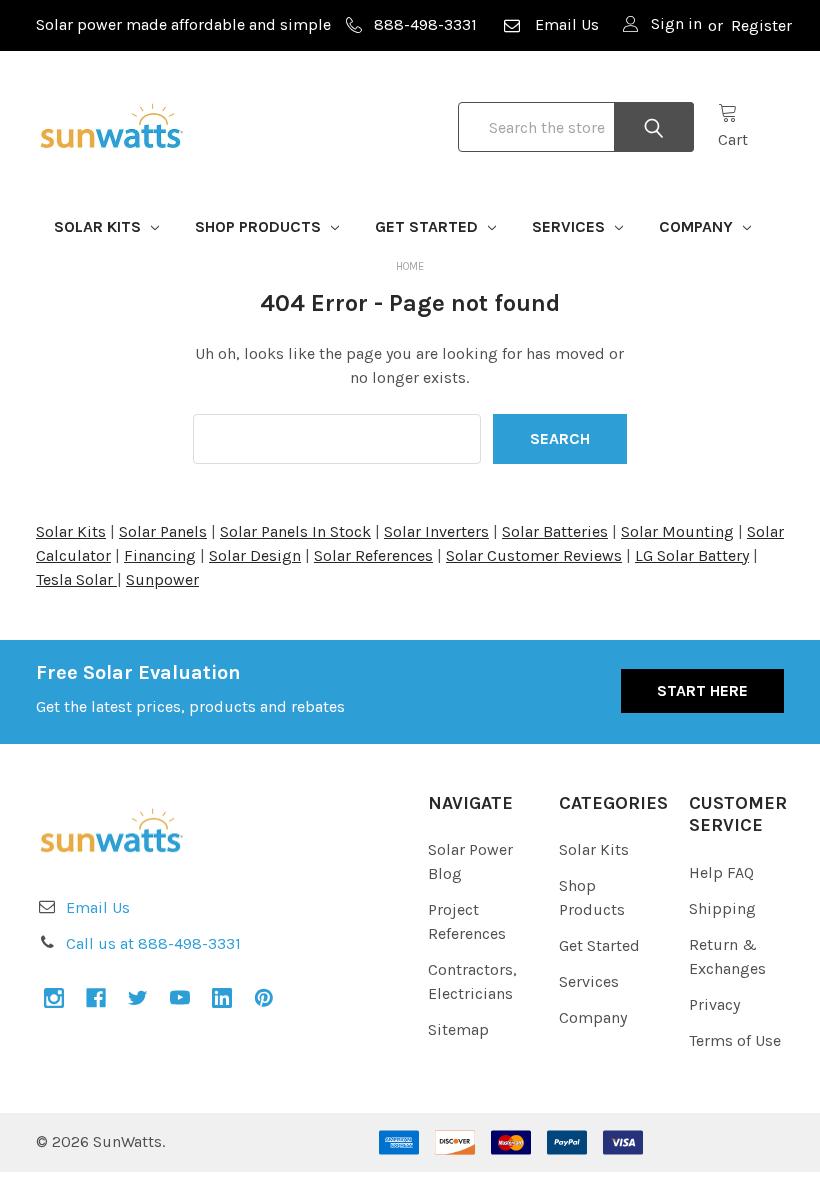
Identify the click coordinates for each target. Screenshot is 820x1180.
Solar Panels (163, 531)
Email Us (567, 24)
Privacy (714, 1004)
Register (761, 25)
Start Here (702, 690)
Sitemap (458, 1029)
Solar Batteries (555, 531)
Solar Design (255, 555)
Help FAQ (721, 872)
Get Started (428, 226)
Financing (160, 555)
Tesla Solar (76, 579)
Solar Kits (99, 226)
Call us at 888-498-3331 (153, 943)
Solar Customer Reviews (534, 555)
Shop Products (260, 226)
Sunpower (162, 579)
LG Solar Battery (692, 555)
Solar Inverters (436, 531)
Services (570, 226)
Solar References (373, 555)
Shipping (722, 908)
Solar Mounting (677, 531)
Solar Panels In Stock (295, 531)
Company (698, 226)
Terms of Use (735, 1040)
